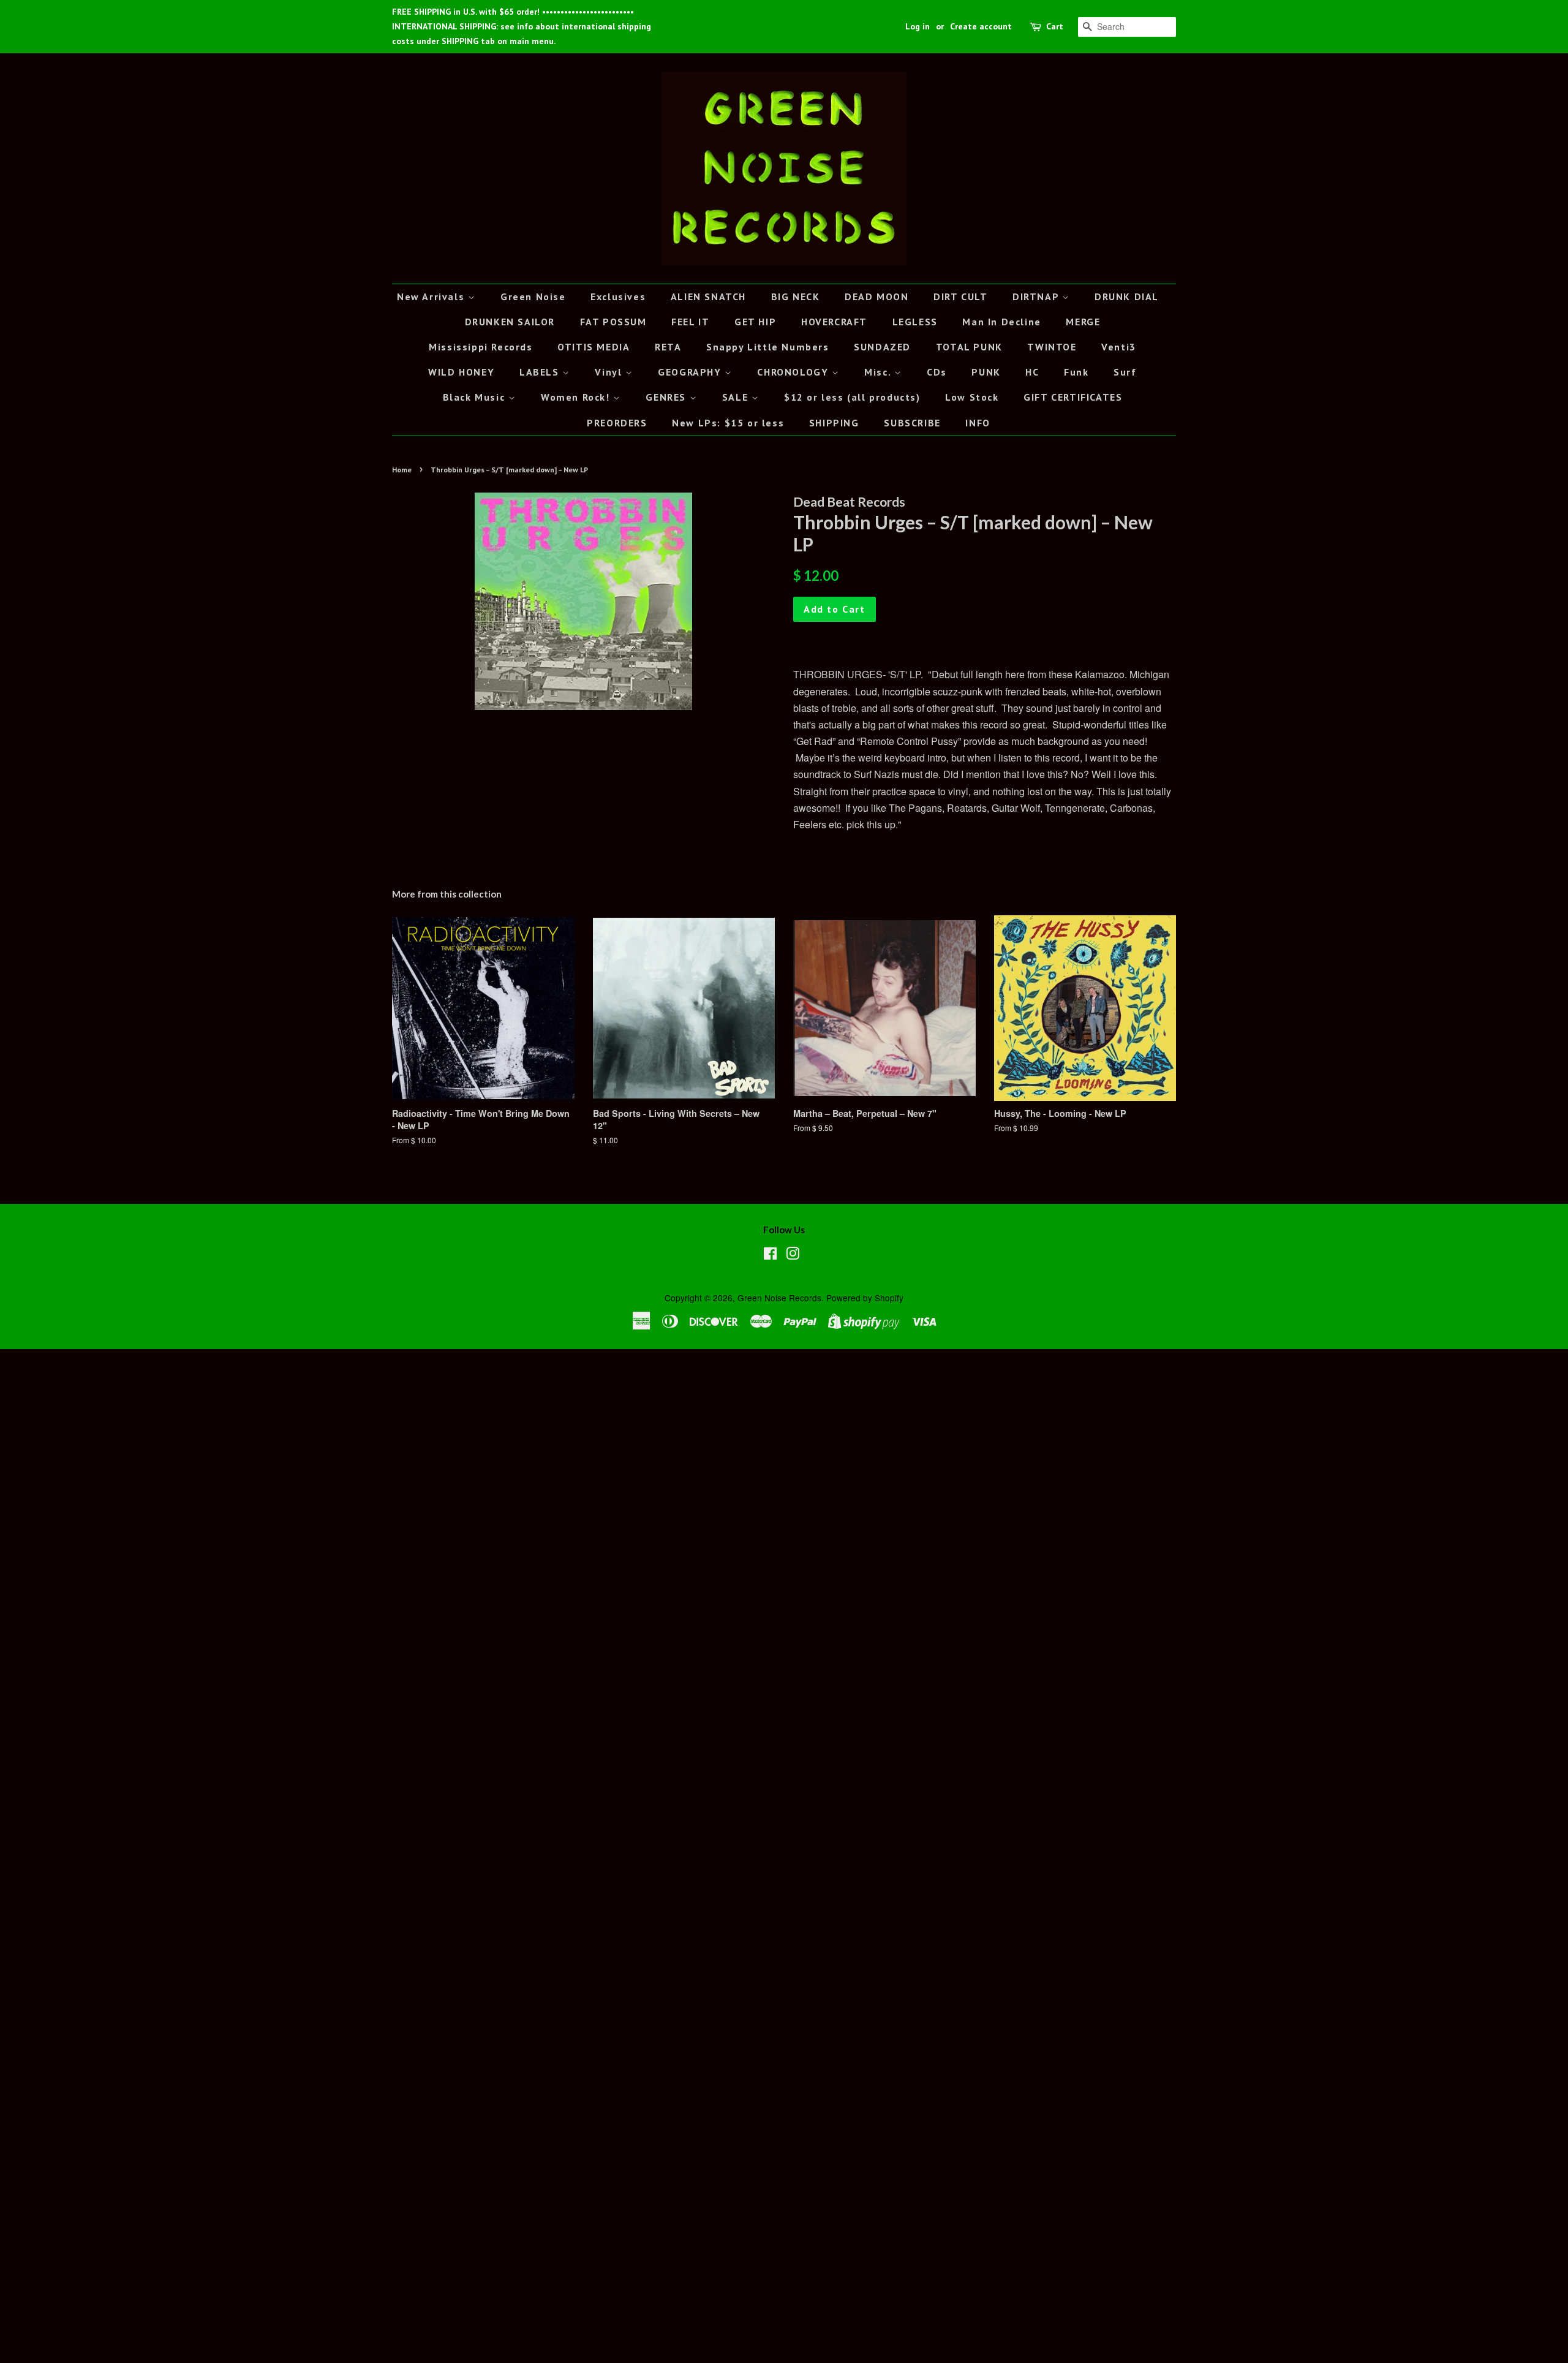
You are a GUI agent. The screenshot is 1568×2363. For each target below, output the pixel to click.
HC (1032, 372)
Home (402, 470)
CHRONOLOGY (794, 372)
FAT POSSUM (613, 322)
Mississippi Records (481, 347)
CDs (937, 372)
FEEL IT (690, 322)
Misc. (879, 372)
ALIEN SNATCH (708, 297)
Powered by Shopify (865, 1298)
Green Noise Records (779, 1298)
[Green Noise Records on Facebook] (770, 1255)
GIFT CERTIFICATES (1073, 397)
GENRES (667, 397)
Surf (1125, 372)
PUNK (986, 372)
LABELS (541, 372)
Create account (981, 26)
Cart (1055, 26)
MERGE (1083, 322)
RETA (668, 347)
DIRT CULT (960, 297)
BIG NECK (796, 297)
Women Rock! (577, 397)
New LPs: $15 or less (728, 423)
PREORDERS (617, 423)
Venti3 (1119, 347)
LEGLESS (915, 322)
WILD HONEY (461, 372)
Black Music (476, 397)
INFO (978, 423)
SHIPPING (834, 423)
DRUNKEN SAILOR (510, 322)
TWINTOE (1052, 347)
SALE (737, 397)
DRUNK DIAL (1127, 297)
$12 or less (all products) (852, 397)
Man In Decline (1001, 322)
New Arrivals (432, 297)
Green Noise (533, 297)
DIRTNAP (1037, 297)
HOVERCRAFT (834, 322)
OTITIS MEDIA (594, 347)
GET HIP (755, 322)
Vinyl (610, 372)
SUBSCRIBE (912, 423)
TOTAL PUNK (969, 347)
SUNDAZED (882, 347)
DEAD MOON (876, 297)
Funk (1076, 372)
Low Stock (972, 397)
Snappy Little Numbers (768, 347)
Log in (918, 26)
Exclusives (618, 297)
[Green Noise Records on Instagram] (793, 1255)
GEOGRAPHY (691, 372)
